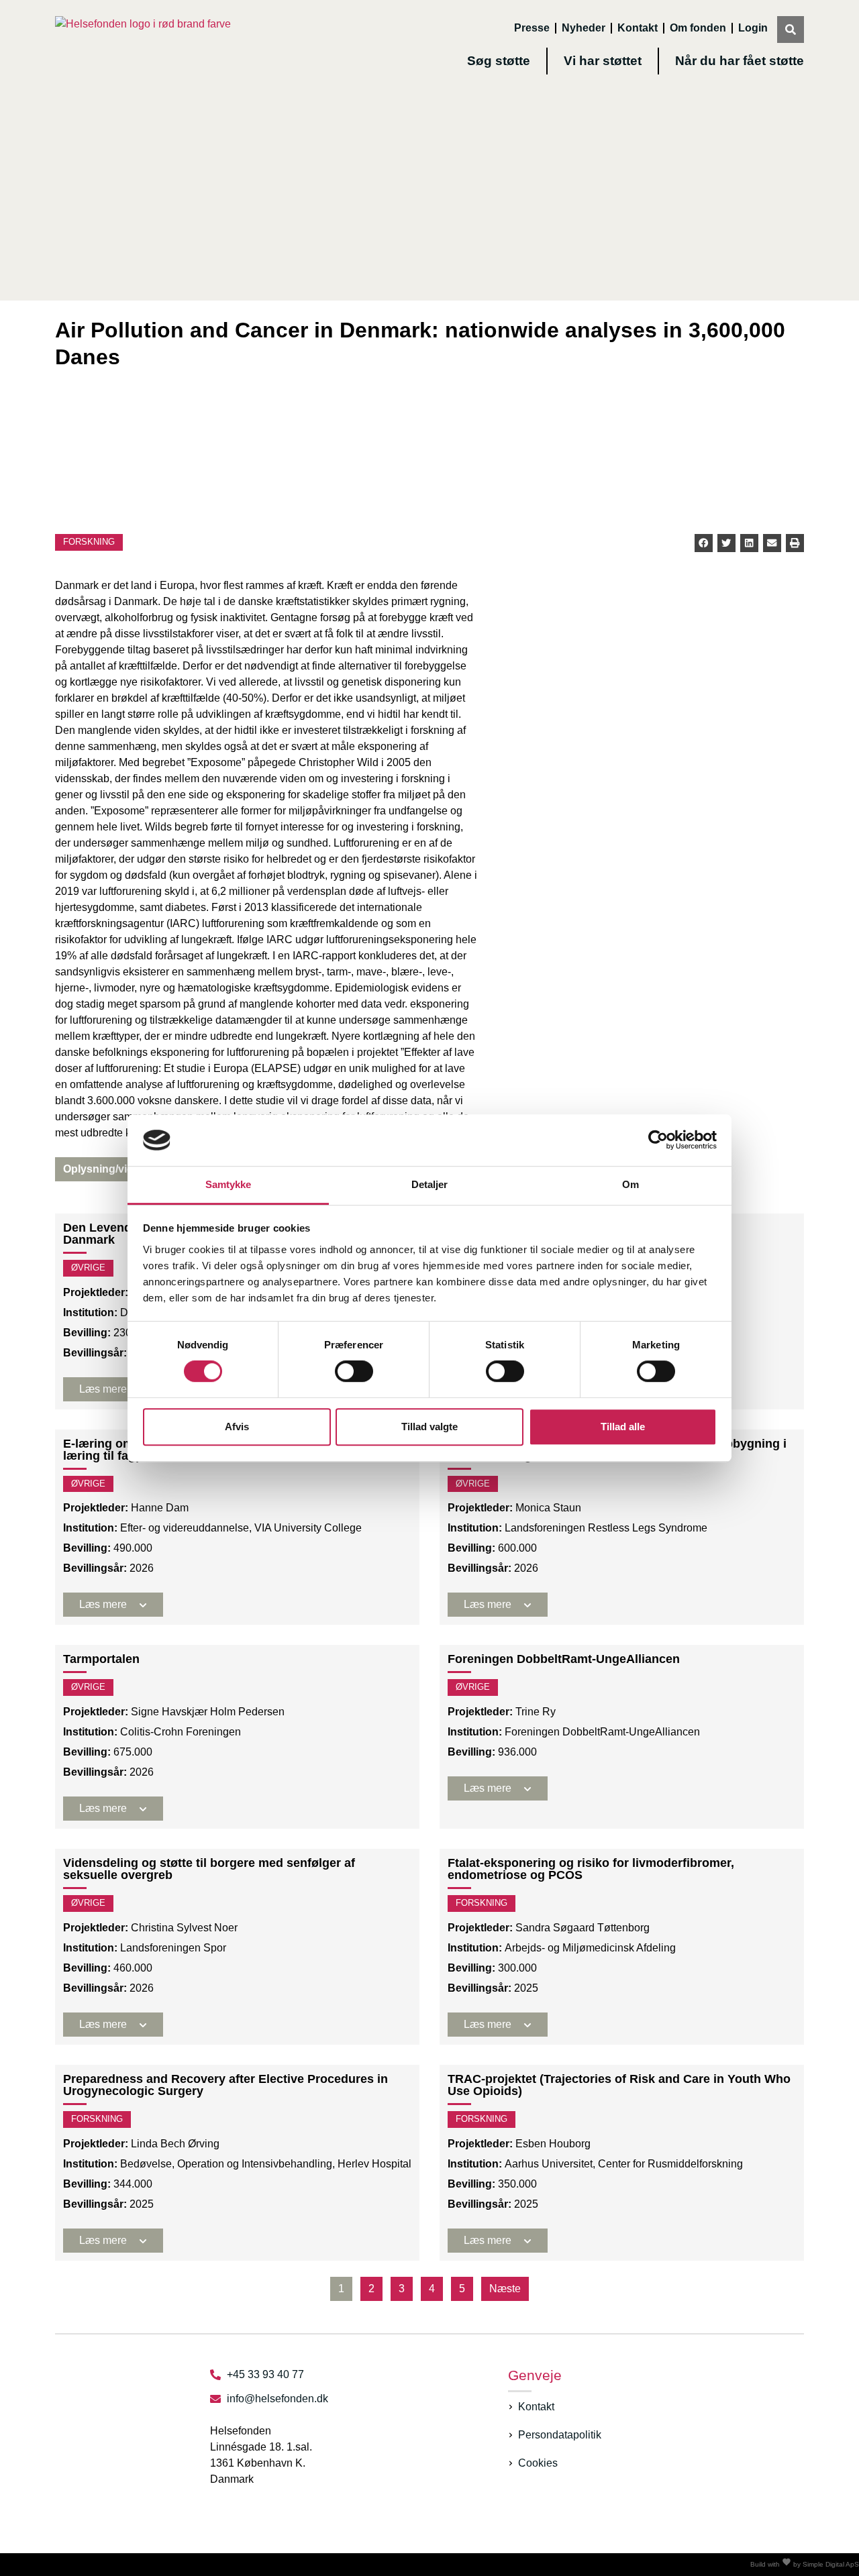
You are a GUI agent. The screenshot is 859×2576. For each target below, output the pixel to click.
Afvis (237, 1427)
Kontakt (638, 28)
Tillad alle (623, 1427)
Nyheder (584, 28)
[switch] (354, 1371)
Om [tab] (630, 1184)
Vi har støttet (603, 61)
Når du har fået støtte (740, 61)
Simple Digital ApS (831, 2564)
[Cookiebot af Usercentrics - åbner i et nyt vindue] (658, 1140)
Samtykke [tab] (229, 1184)
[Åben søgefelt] (791, 30)
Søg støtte (499, 61)
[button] (704, 543)
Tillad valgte (429, 1427)
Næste (505, 2289)
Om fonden (698, 28)
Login (753, 28)
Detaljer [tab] (430, 1184)
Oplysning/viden (105, 1169)
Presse (532, 28)
